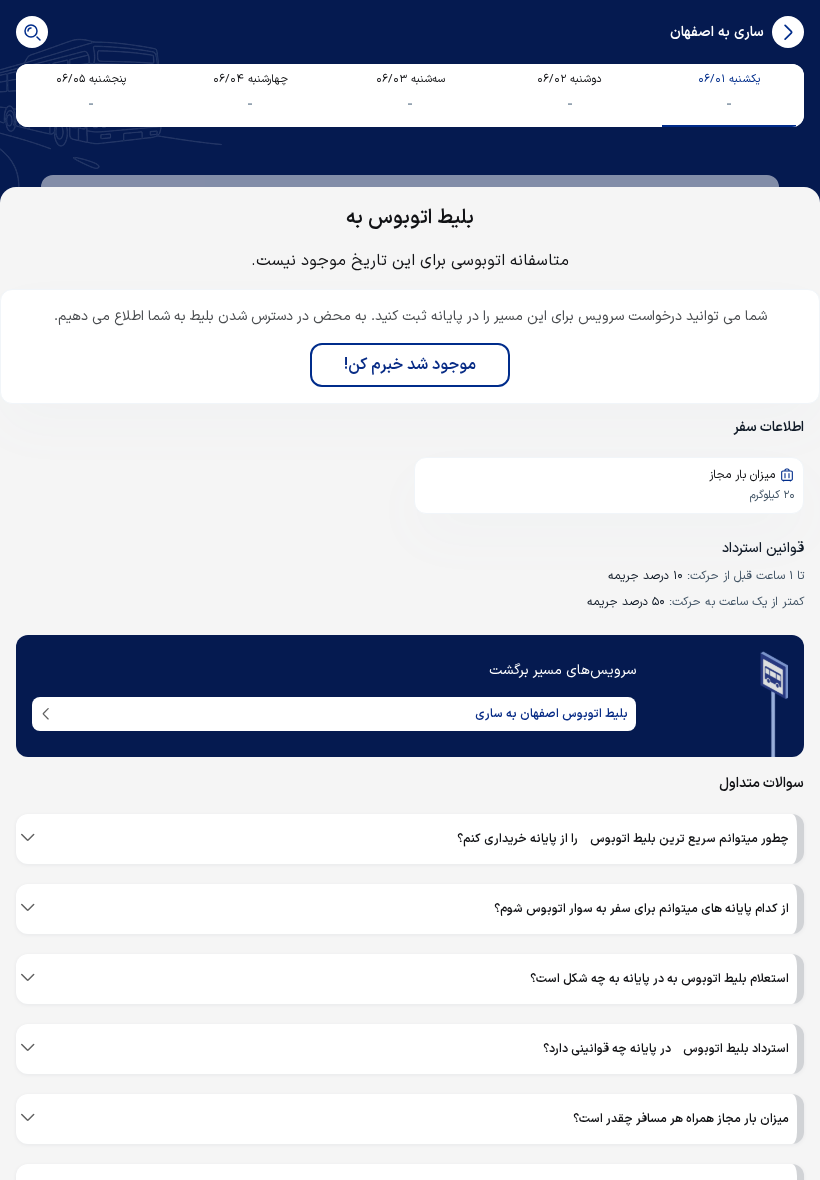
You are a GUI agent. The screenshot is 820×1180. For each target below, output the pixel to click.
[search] (32, 32)
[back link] (788, 32)
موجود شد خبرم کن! (410, 365)
